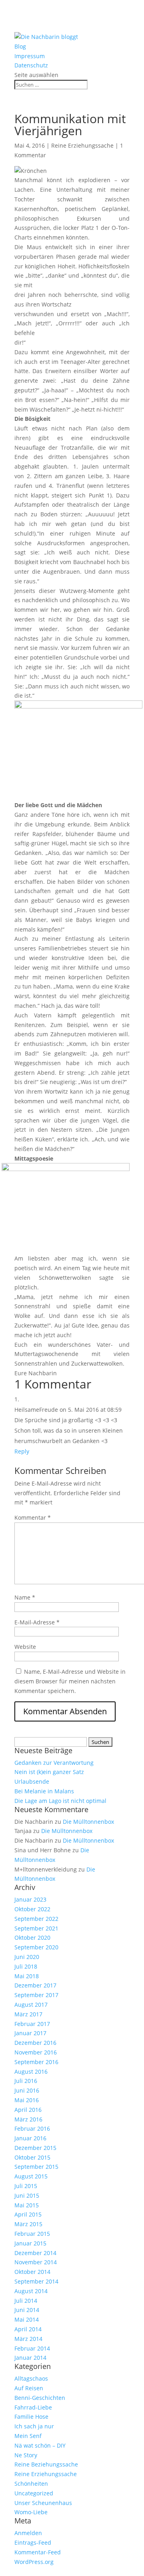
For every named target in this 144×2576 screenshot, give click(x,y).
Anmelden (28, 2533)
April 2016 (28, 2110)
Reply (22, 1451)
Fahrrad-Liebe (33, 2407)
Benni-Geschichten (40, 2398)
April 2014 (28, 2329)
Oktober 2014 (32, 2272)
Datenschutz (31, 65)
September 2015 (36, 2167)
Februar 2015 (32, 2234)
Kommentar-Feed (38, 2552)
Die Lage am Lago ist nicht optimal (60, 1801)
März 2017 (28, 2014)
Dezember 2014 (35, 2253)
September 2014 (36, 2281)
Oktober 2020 (32, 1938)
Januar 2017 (30, 2033)
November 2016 (36, 2052)
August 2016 (31, 2072)
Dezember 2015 (35, 2148)
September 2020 (36, 1947)
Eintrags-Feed (33, 2543)
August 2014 (31, 2291)
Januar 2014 (30, 2358)
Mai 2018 (27, 1976)
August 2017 (31, 2005)
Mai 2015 (27, 2205)
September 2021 (36, 1928)
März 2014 (28, 2339)
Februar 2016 (32, 2128)
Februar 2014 (32, 2348)
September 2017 (36, 1995)
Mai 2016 (27, 2100)
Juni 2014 (27, 2310)
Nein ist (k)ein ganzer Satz (49, 1772)
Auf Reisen (29, 2388)
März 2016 (28, 2119)
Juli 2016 (26, 2081)
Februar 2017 (32, 2024)
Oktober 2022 (32, 1909)
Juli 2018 (26, 1966)
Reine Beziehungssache (46, 2464)
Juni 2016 (27, 2090)
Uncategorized (34, 2493)
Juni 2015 (27, 2195)
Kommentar (33, 1517)
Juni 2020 (27, 1957)
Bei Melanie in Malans (44, 1791)
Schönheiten (31, 2484)
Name (25, 1597)
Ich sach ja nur (34, 2426)
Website (25, 1647)
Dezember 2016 (35, 2043)
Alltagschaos (31, 2378)
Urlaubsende (32, 1781)
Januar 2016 (30, 2138)
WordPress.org (34, 2562)
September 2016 (36, 2062)
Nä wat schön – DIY (40, 2445)
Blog (20, 46)
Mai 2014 (27, 2319)
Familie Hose (31, 2417)
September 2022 (36, 1919)
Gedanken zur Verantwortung (54, 1763)
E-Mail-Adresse (37, 1622)
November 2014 (36, 2262)
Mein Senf (28, 2436)
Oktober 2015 (32, 2157)
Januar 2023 (30, 1899)
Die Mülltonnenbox (88, 1822)
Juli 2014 (26, 2301)
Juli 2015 (26, 2186)
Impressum (30, 56)
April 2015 (28, 2214)
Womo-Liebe (31, 2512)
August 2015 (31, 2176)
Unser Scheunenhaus (43, 2503)
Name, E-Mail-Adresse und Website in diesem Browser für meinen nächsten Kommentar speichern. (70, 1681)
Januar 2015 (30, 2243)
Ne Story (26, 2455)
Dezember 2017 (35, 1985)
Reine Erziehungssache (82, 145)
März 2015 (28, 2224)
